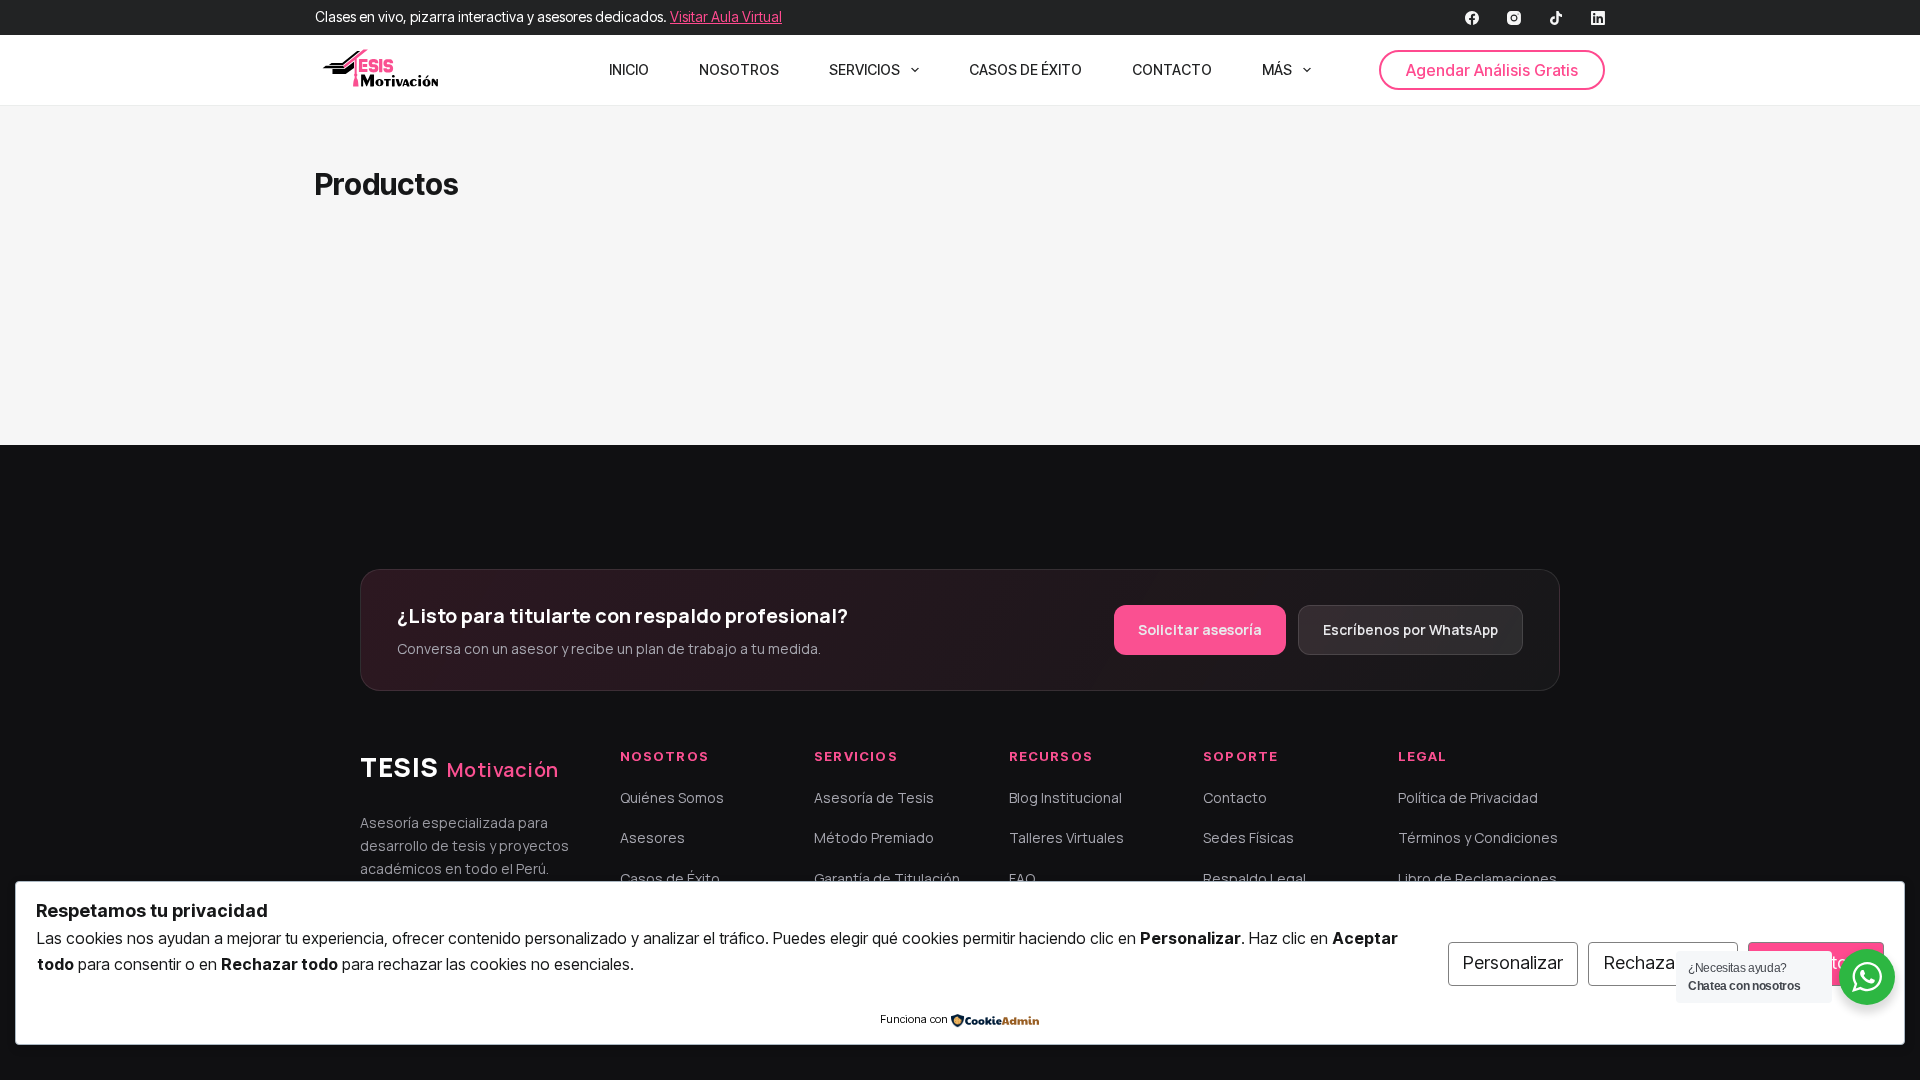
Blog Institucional (1065, 797)
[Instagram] (1514, 18)
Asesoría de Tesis (874, 797)
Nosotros (739, 69)
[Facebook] (1472, 18)
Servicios (864, 69)
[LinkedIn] (1598, 18)
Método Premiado (874, 837)
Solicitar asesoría (1200, 629)
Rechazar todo (1663, 962)
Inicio (629, 69)
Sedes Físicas (1248, 837)
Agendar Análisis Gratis (1492, 70)
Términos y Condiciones (1478, 837)
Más (1277, 69)
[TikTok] (1556, 18)
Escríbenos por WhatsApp (1410, 629)
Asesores (652, 837)
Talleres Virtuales (1066, 837)
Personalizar (1513, 962)
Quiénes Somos (672, 797)
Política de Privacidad (1468, 797)
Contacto (1172, 69)
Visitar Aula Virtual (726, 16)
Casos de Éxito (1025, 69)
